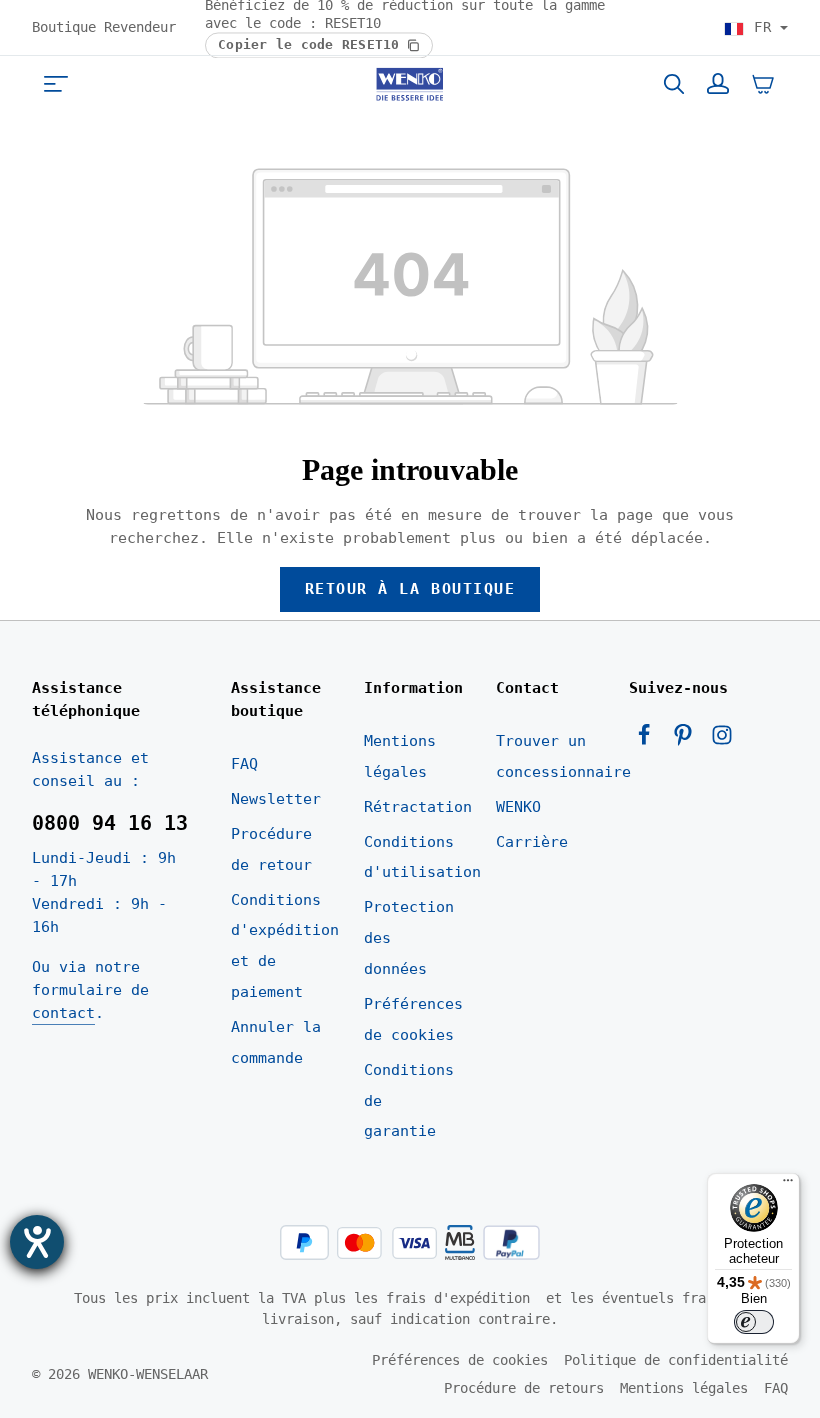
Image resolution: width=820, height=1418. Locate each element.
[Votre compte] (718, 84)
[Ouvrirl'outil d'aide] (37, 1242)
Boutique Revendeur (104, 27)
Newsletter (276, 799)
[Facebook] (648, 741)
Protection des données (409, 938)
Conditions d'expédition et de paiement (285, 946)
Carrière (532, 842)
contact (63, 1013)
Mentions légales (400, 756)
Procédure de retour (271, 849)
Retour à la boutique (410, 589)
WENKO (518, 807)
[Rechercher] (674, 84)
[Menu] (56, 84)
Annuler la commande (276, 1042)
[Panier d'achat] (763, 84)
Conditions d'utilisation (422, 857)
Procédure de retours (524, 1388)
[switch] (754, 1322)
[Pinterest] (687, 741)
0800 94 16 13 (110, 823)
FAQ (244, 764)
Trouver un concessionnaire (563, 756)
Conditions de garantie (409, 1101)
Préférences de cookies (413, 1019)
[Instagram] (722, 741)
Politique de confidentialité (676, 1360)
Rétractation (418, 807)
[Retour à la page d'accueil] (409, 84)
